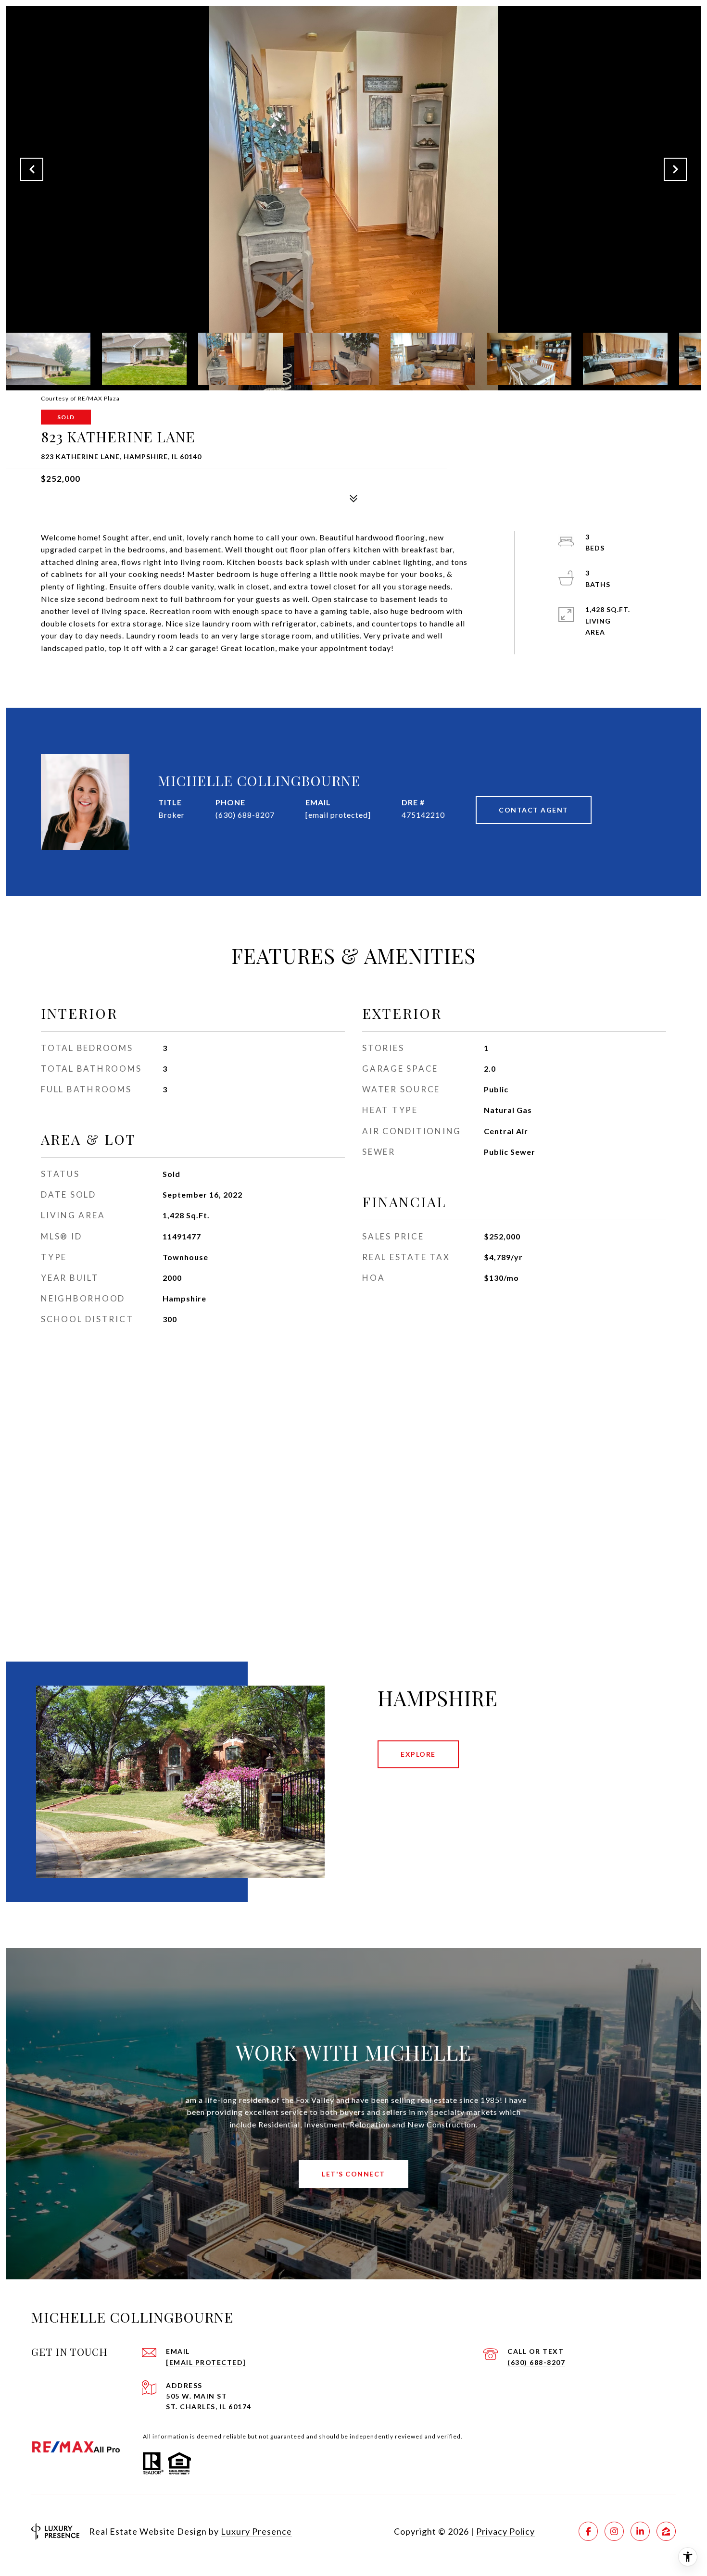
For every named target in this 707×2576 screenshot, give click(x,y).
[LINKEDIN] (640, 2531)
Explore (418, 1754)
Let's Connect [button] (353, 2174)
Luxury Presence (256, 2531)
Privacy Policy (505, 2531)
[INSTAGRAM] (614, 2531)
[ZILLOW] (666, 2531)
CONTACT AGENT (534, 810)
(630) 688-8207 (245, 815)
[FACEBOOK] (588, 2531)
